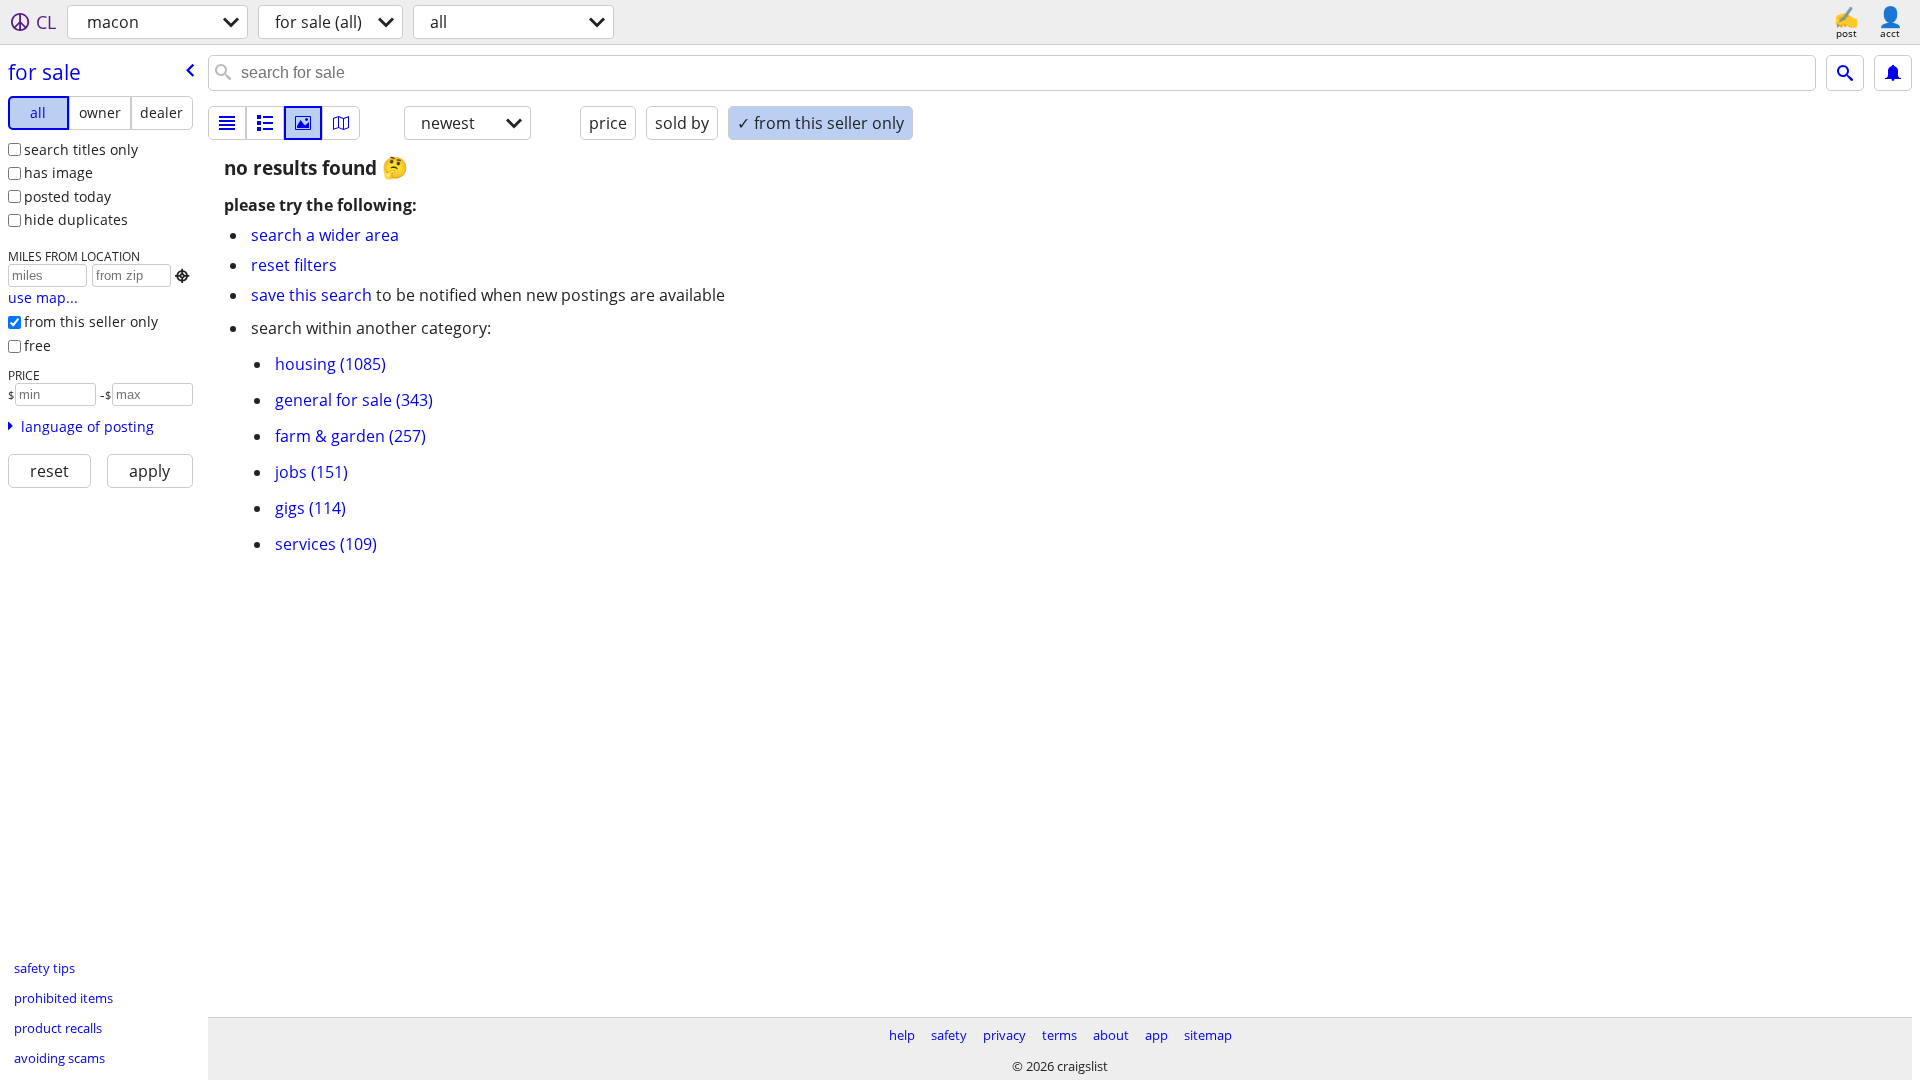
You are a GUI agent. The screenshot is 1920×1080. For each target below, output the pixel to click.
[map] (341, 123)
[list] (227, 123)
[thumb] (265, 123)
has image (58, 172)
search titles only (81, 149)
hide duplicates (76, 219)
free (37, 345)
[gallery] (303, 123)
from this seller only (91, 321)
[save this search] (1893, 73)
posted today (67, 196)
